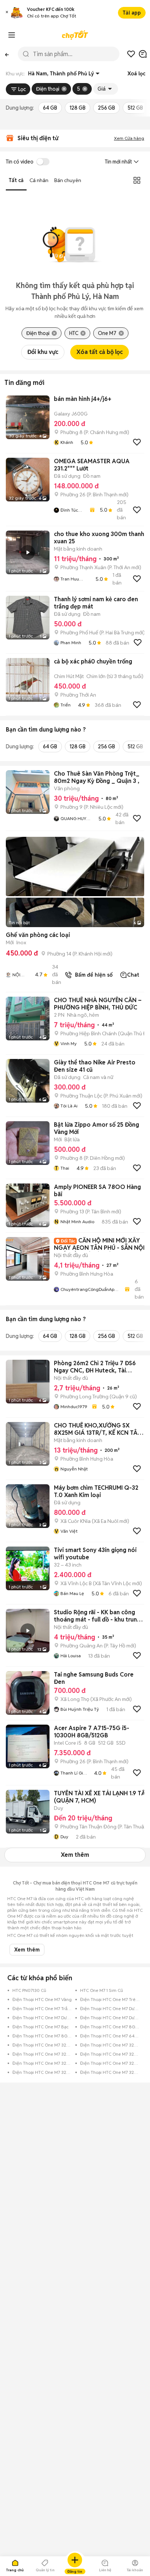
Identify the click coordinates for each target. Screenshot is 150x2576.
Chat (133, 975)
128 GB (78, 108)
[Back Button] (7, 54)
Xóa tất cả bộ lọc (100, 352)
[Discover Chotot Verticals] (12, 35)
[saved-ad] (131, 54)
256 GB (106, 108)
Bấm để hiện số (92, 975)
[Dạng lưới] (137, 180)
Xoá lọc (136, 74)
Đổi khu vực (43, 352)
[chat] (143, 54)
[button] (7, 13)
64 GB (50, 108)
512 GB (135, 108)
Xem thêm (75, 1855)
